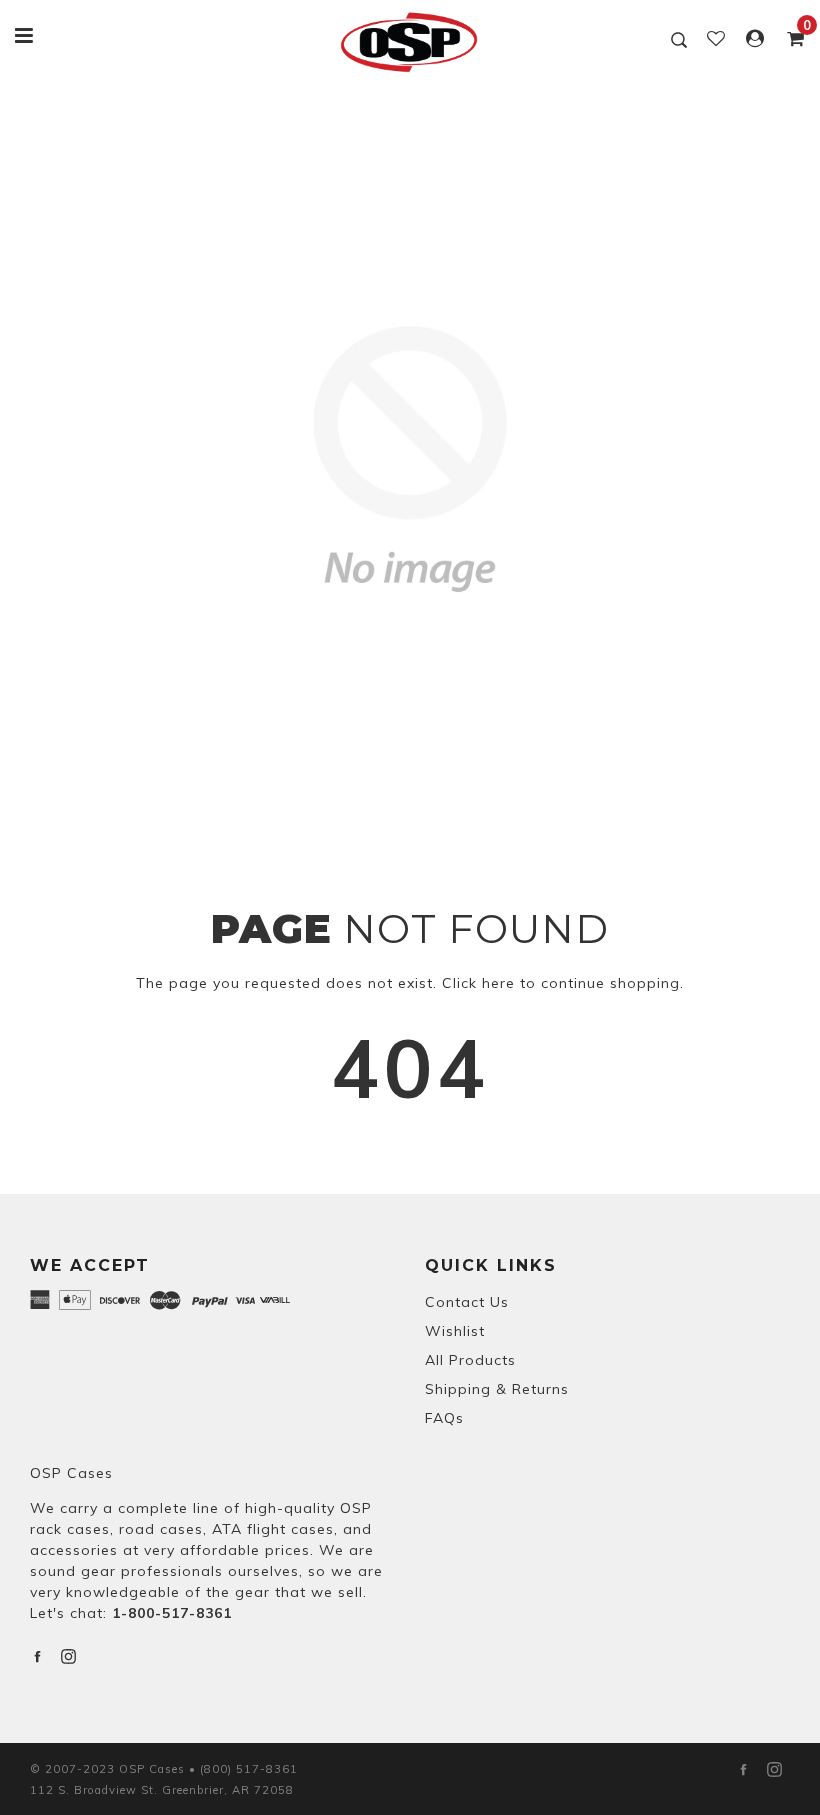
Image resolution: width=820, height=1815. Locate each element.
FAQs (444, 1418)
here (498, 983)
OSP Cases (71, 1473)
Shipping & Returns (497, 1389)
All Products (470, 1360)
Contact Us (467, 1302)
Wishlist (455, 1331)
